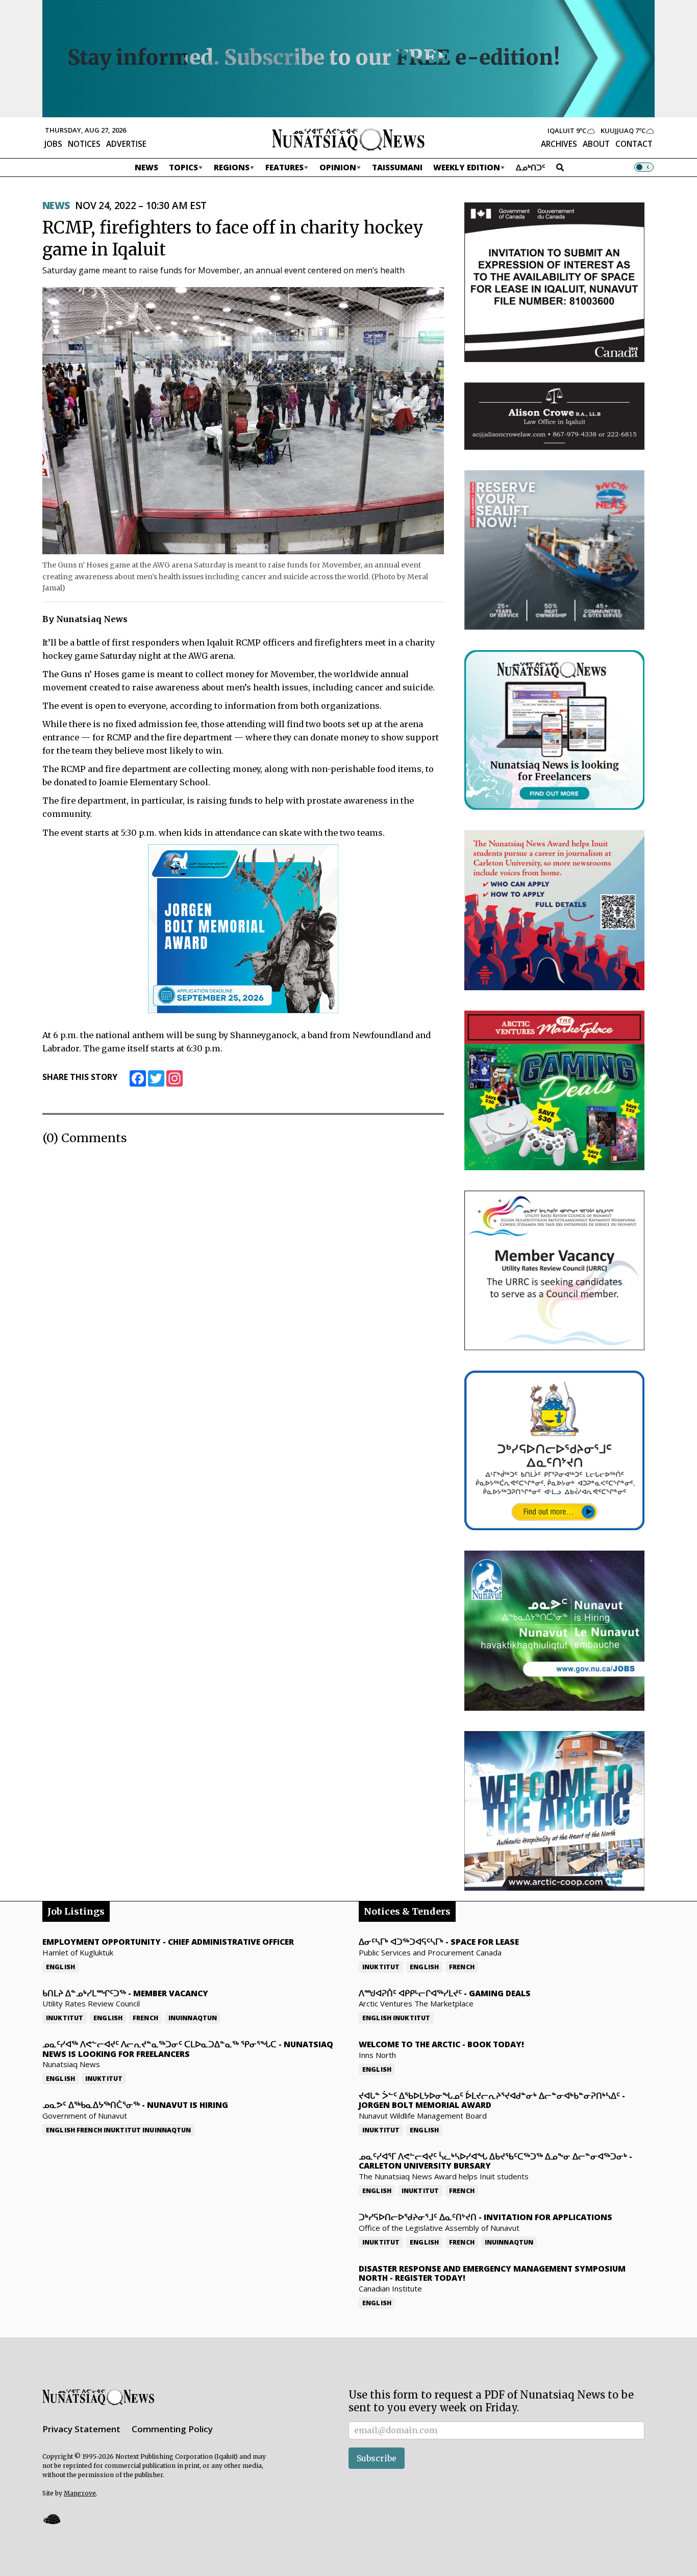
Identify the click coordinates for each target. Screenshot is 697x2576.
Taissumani (397, 167)
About (596, 144)
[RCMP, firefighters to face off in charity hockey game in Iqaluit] (243, 420)
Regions (232, 167)
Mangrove (80, 2493)
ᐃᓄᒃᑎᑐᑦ (531, 167)
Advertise (126, 144)
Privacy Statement (81, 2429)
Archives (559, 144)
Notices (84, 144)
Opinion (338, 167)
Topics (183, 167)
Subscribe (377, 2458)
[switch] (644, 167)
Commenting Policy (172, 2429)
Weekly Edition (467, 167)
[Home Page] (348, 139)
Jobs (53, 144)
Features (284, 167)
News (146, 167)
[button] (52, 2519)
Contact (634, 144)
